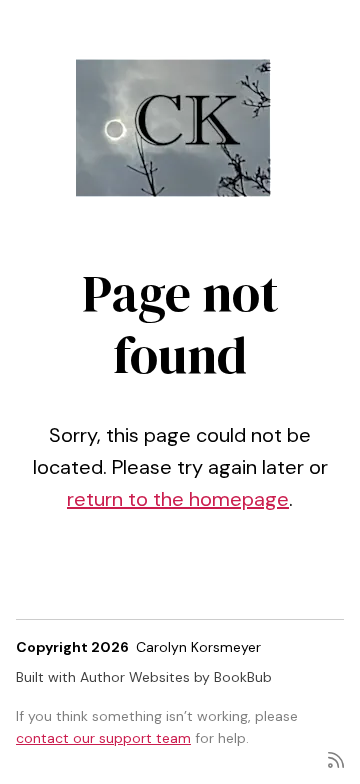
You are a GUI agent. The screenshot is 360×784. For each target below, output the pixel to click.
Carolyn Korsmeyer (198, 647)
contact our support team (103, 738)
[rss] (336, 758)
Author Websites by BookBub (176, 677)
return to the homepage (178, 499)
